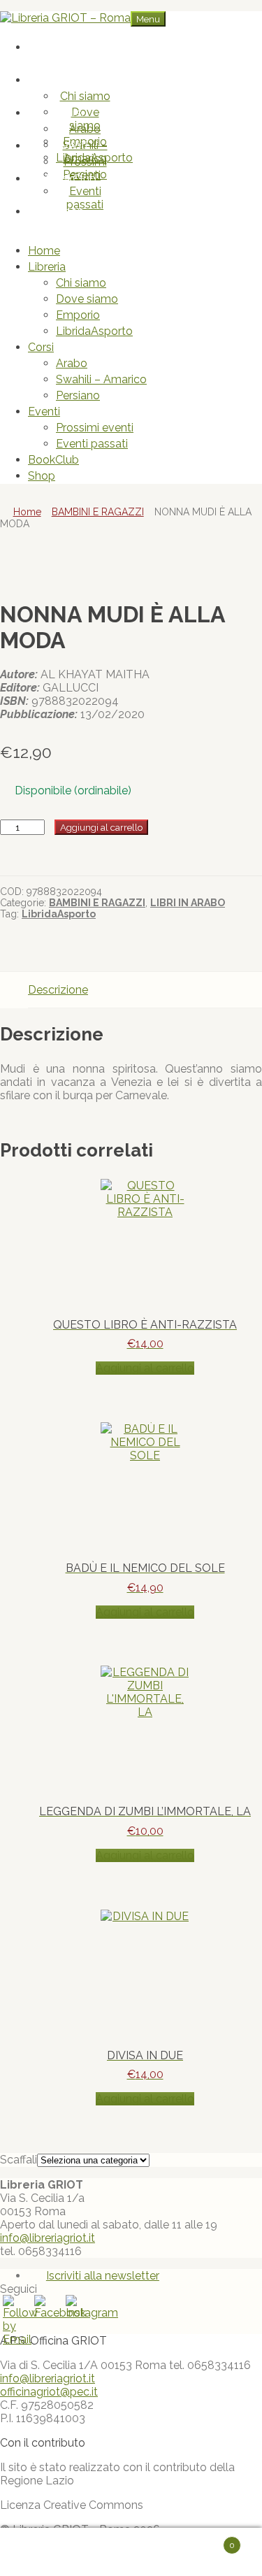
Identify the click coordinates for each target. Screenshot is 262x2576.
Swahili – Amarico (101, 379)
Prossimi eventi (85, 169)
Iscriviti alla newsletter (103, 2276)
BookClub (71, 179)
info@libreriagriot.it (48, 2238)
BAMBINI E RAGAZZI (98, 512)
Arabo (85, 129)
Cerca (145, 2552)
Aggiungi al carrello (101, 827)
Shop (71, 212)
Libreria (71, 80)
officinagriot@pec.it (49, 2392)
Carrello (209, 2539)
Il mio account (67, 2552)
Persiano (78, 395)
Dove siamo (85, 119)
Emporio (78, 315)
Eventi (71, 146)
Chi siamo (85, 96)
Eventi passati (85, 198)
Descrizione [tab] (58, 990)
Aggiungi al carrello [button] (145, 1368)
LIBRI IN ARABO (188, 903)
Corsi (71, 113)
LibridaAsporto (94, 331)
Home (71, 47)
